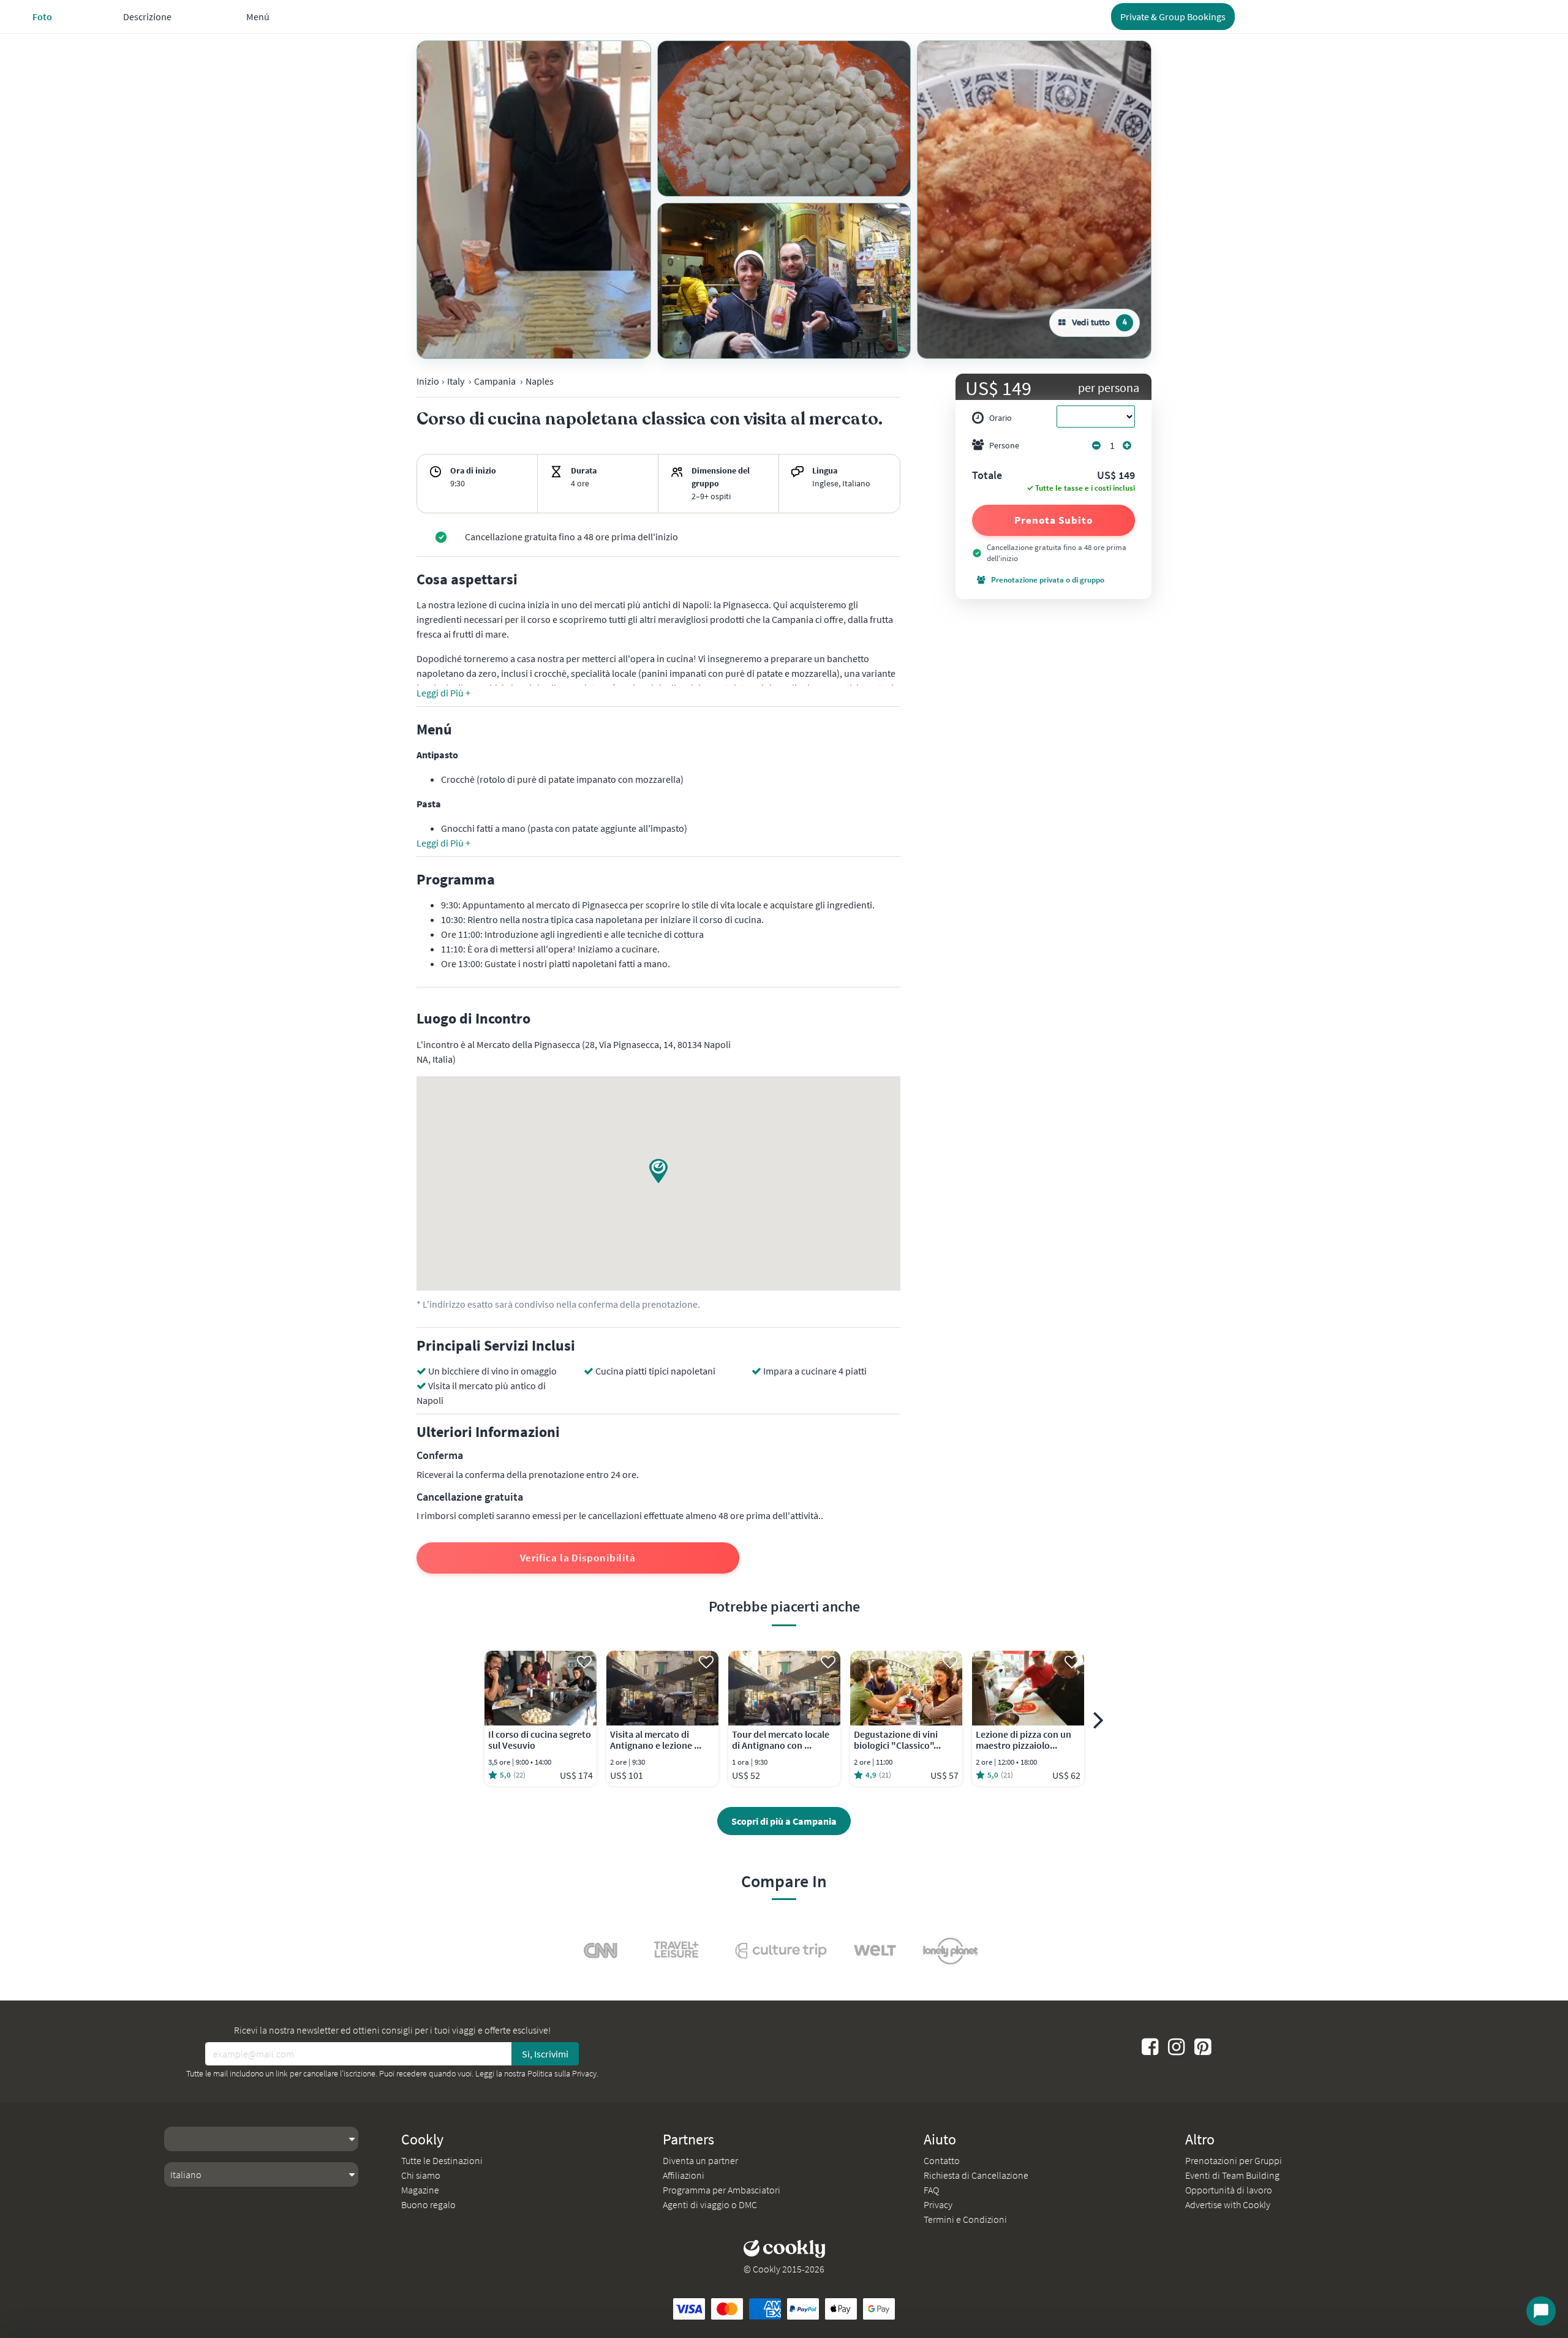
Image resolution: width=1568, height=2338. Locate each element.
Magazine (420, 2190)
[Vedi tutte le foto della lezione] (534, 200)
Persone (1004, 445)
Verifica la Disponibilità (578, 1558)
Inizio (428, 381)
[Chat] (1541, 2311)
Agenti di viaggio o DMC (710, 2204)
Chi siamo (421, 2175)
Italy (456, 381)
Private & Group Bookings (1173, 17)
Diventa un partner (700, 2160)
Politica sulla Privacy (562, 2073)
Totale (987, 476)
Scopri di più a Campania (784, 1821)
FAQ (931, 2190)
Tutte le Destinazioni (442, 2160)
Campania (495, 381)
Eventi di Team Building (1232, 2175)
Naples (540, 381)
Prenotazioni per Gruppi (1234, 2160)
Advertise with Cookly (1228, 2204)
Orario (1001, 418)
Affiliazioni (684, 2175)
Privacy (938, 2204)
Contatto (942, 2160)
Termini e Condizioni (965, 2219)
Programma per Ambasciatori (722, 2190)
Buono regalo (428, 2204)
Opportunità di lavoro (1229, 2190)
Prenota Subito (1053, 520)
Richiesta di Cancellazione (976, 2175)
